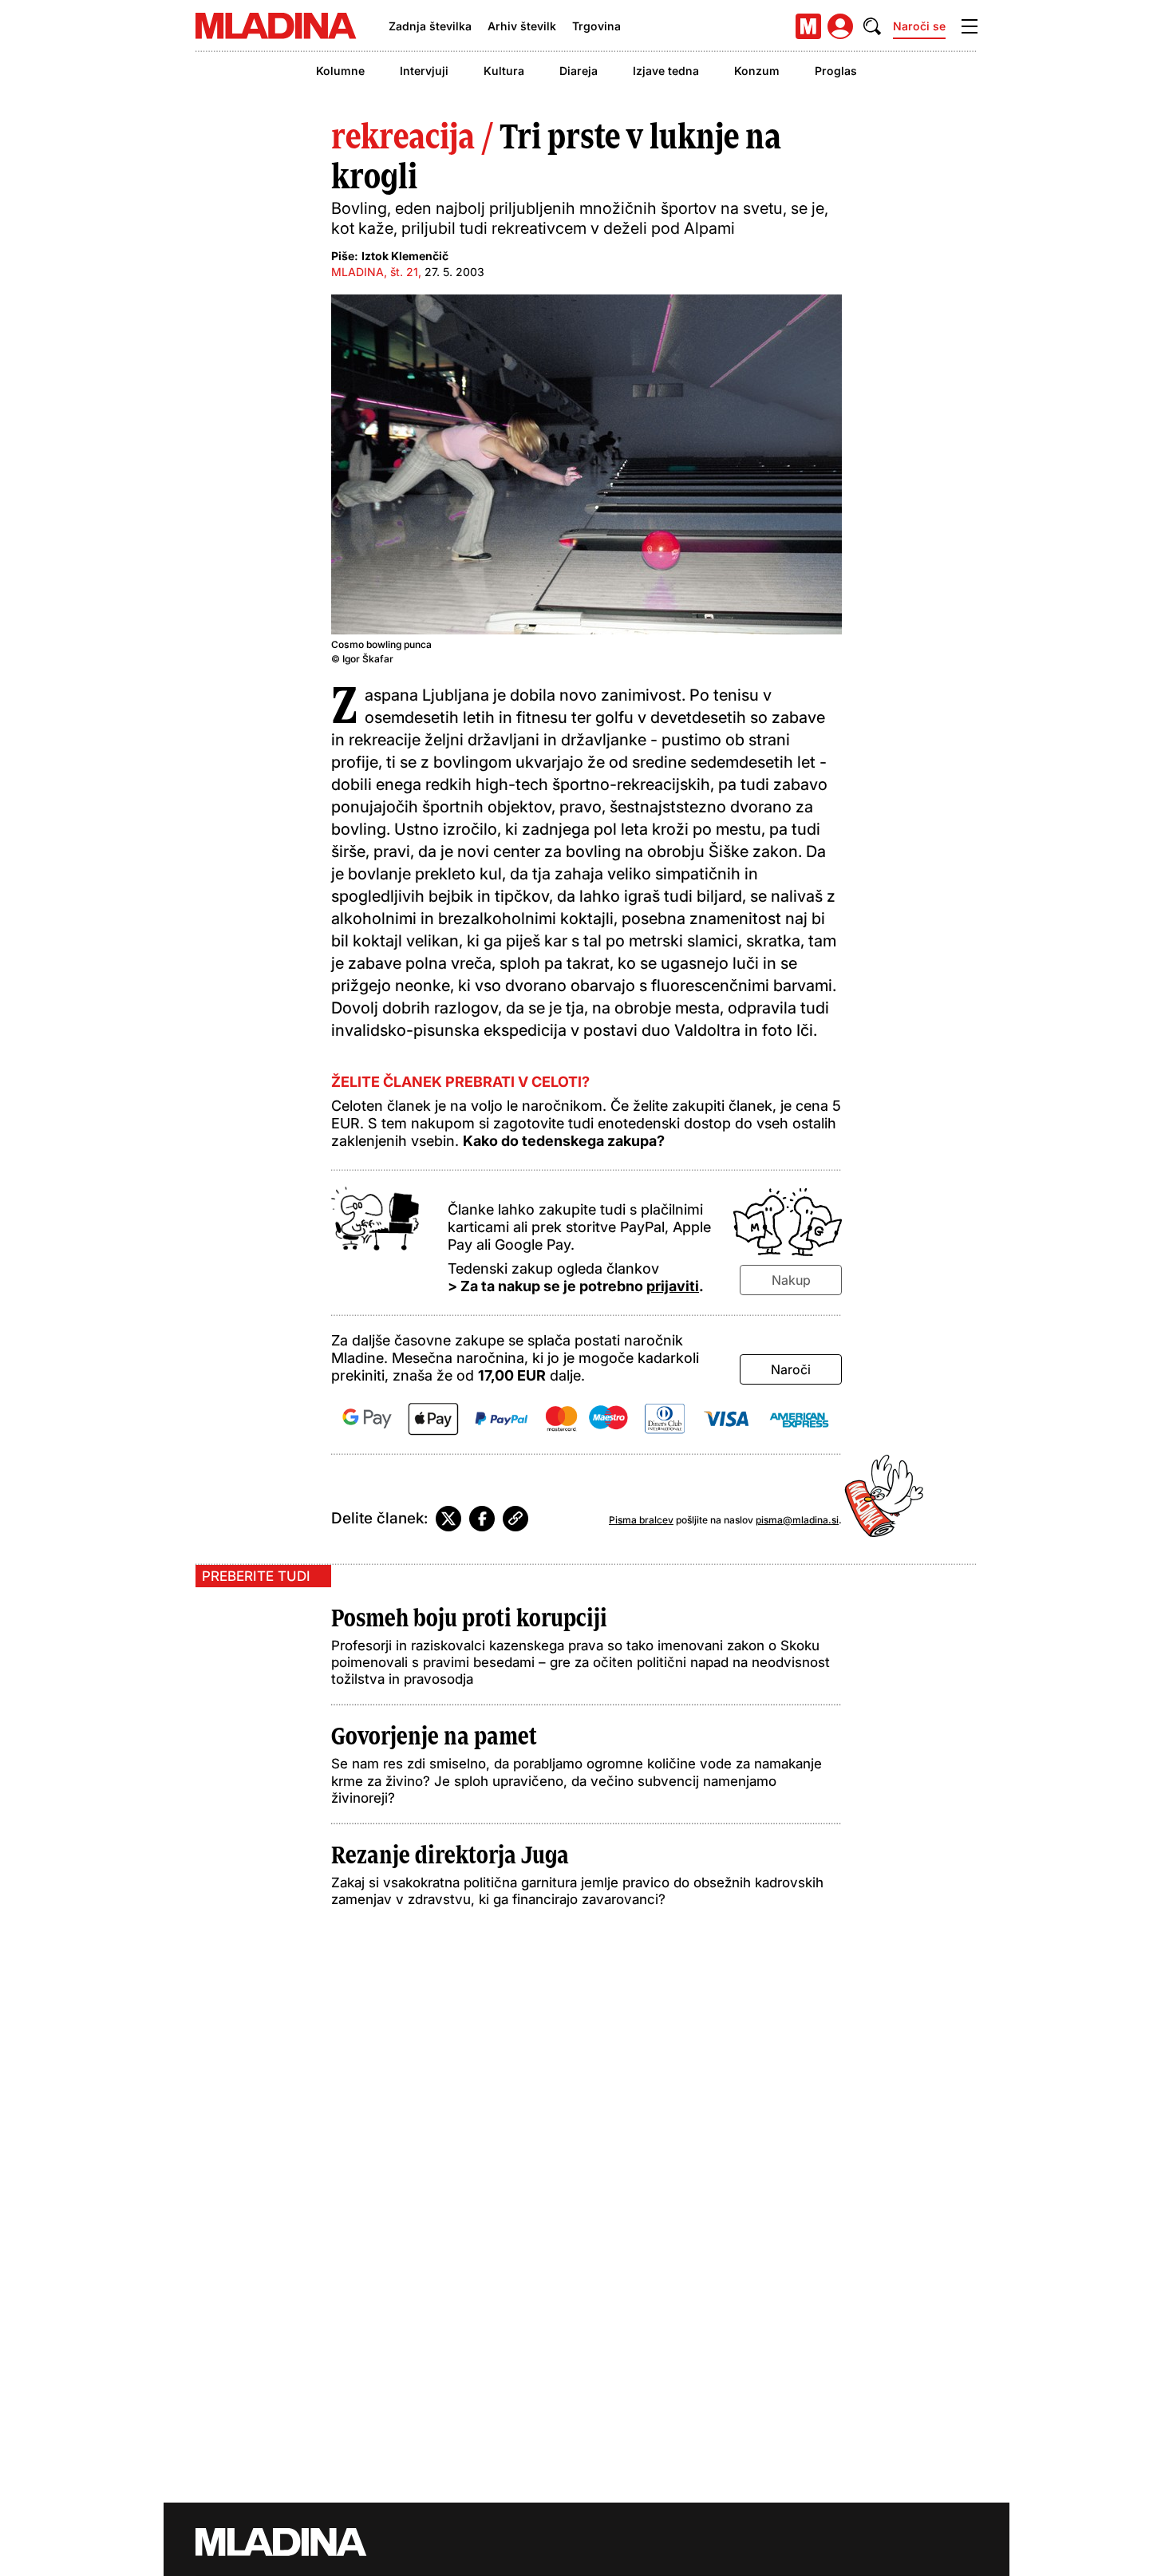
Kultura (504, 71)
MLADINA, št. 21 (375, 272)
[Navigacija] (970, 26)
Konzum (757, 71)
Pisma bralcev (641, 1520)
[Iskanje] (872, 26)
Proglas (836, 71)
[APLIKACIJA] (808, 26)
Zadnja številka (430, 26)
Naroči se (919, 26)
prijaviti (673, 1286)
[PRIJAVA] (840, 26)
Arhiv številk (522, 26)
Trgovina (596, 26)
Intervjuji (424, 71)
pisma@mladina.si (797, 1520)
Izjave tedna (666, 71)
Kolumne (340, 71)
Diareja (579, 71)
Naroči (791, 1369)
